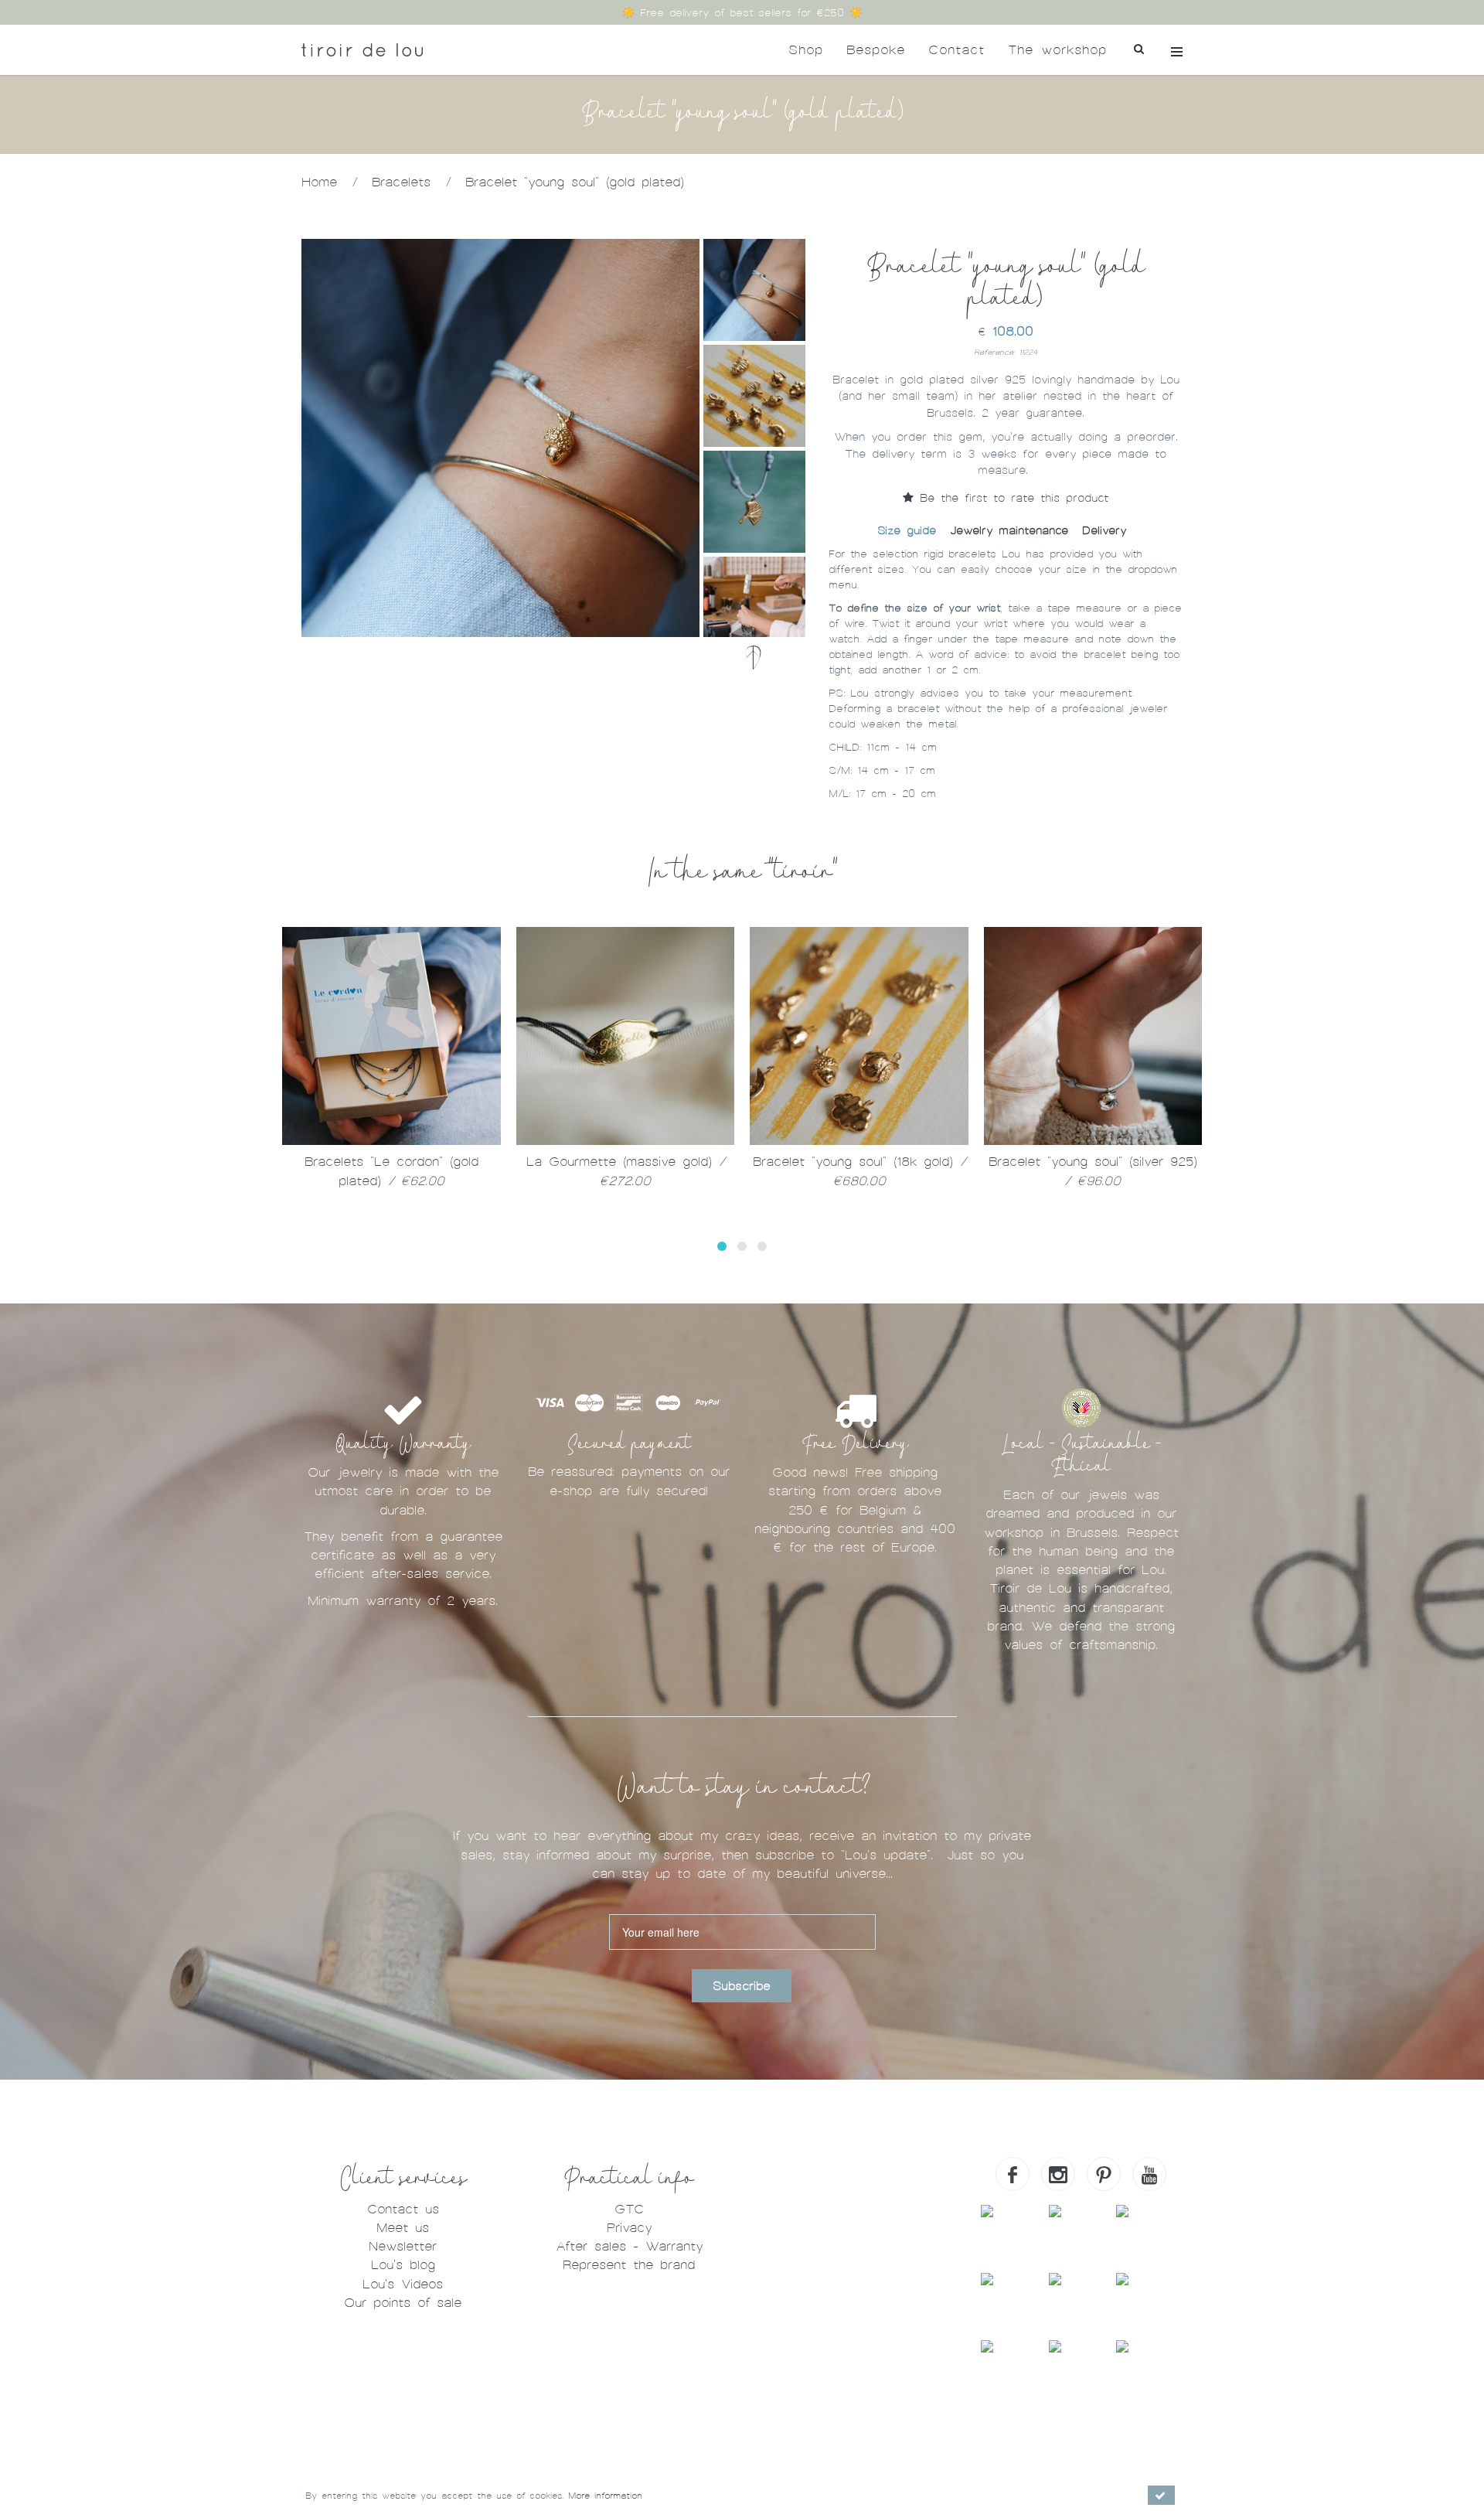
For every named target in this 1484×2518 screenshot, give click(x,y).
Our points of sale (403, 2303)
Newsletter (403, 2246)
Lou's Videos (403, 2284)
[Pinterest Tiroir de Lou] (1104, 2174)
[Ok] (1161, 2495)
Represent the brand (629, 2265)
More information (605, 2496)
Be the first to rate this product (1011, 498)
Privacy (629, 2228)
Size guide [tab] (907, 530)
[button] (722, 1246)
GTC (629, 2209)
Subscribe (742, 1986)
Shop (806, 50)
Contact (956, 50)
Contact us (403, 2209)
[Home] (362, 50)
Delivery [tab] (1104, 530)
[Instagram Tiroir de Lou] (1058, 2174)
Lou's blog (403, 2265)
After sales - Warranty (629, 2246)
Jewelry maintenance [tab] (1009, 530)
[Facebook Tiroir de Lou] (1013, 2174)
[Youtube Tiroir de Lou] (1149, 2174)
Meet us (403, 2228)
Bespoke (876, 50)
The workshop (1057, 50)
